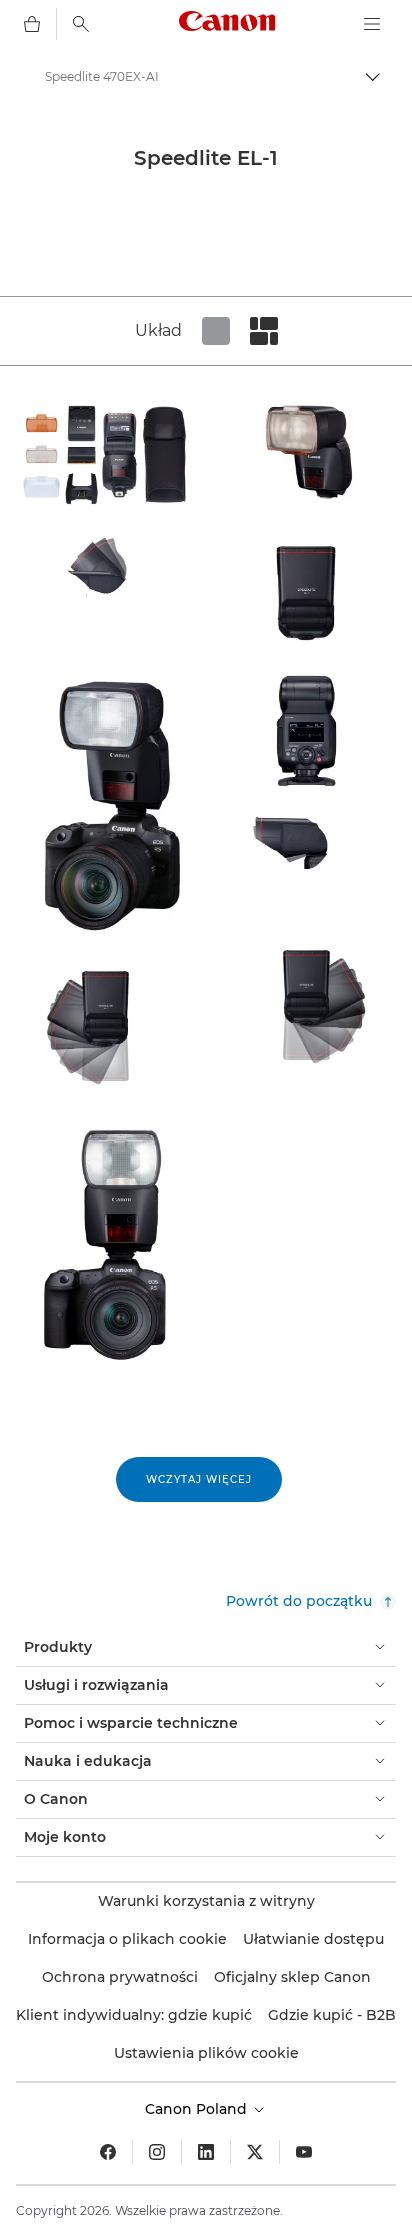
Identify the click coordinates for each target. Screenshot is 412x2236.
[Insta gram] (157, 2152)
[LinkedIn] (206, 2152)
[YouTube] (304, 2152)
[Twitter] (255, 2152)
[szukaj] (81, 24)
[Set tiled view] (216, 331)
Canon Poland (198, 2109)
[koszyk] (32, 24)
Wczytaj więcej (199, 1479)
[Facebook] (108, 2152)
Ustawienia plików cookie (206, 2053)
